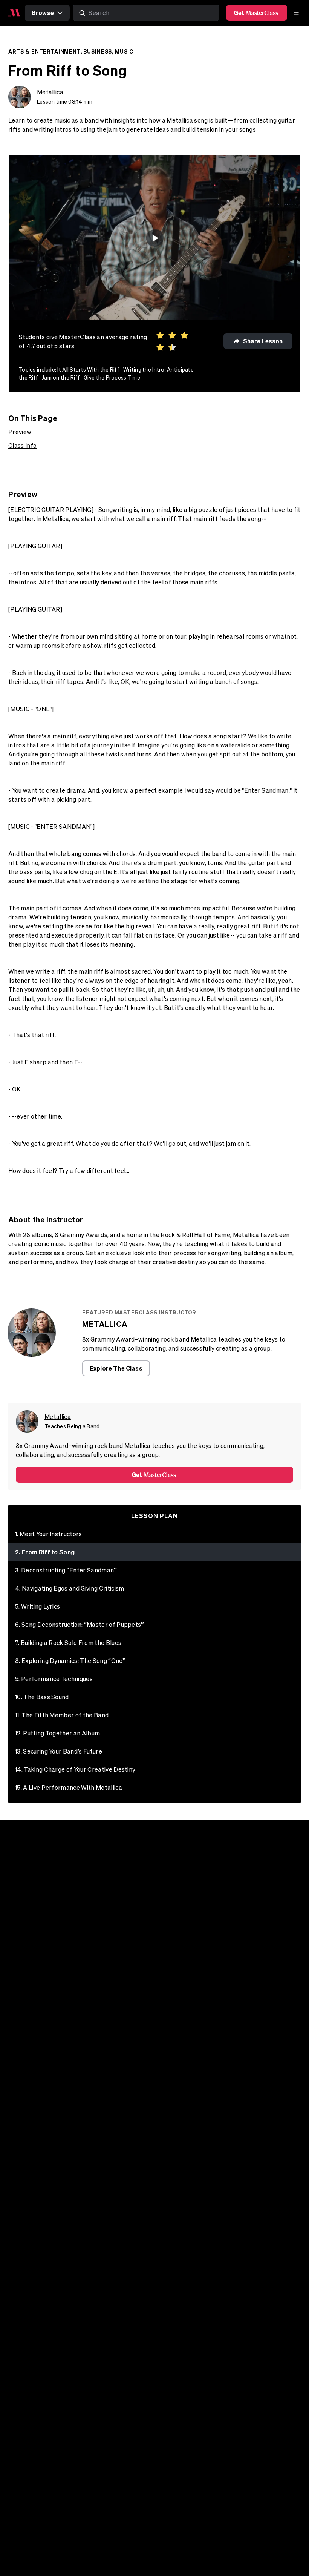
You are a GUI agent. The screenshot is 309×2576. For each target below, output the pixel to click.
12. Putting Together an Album (57, 1733)
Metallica (50, 92)
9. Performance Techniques (54, 1679)
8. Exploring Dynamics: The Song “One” (70, 1661)
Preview (20, 432)
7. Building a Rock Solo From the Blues (68, 1643)
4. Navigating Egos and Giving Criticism (70, 1588)
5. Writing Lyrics (37, 1606)
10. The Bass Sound (42, 1697)
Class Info (22, 446)
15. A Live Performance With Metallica (69, 1788)
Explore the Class (116, 1368)
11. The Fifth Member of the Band (62, 1715)
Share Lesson (263, 341)
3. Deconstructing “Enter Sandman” (66, 1570)
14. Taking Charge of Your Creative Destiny (75, 1769)
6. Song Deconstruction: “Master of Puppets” (80, 1625)
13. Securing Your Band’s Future (59, 1751)
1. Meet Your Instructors (49, 1534)
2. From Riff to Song (45, 1552)
